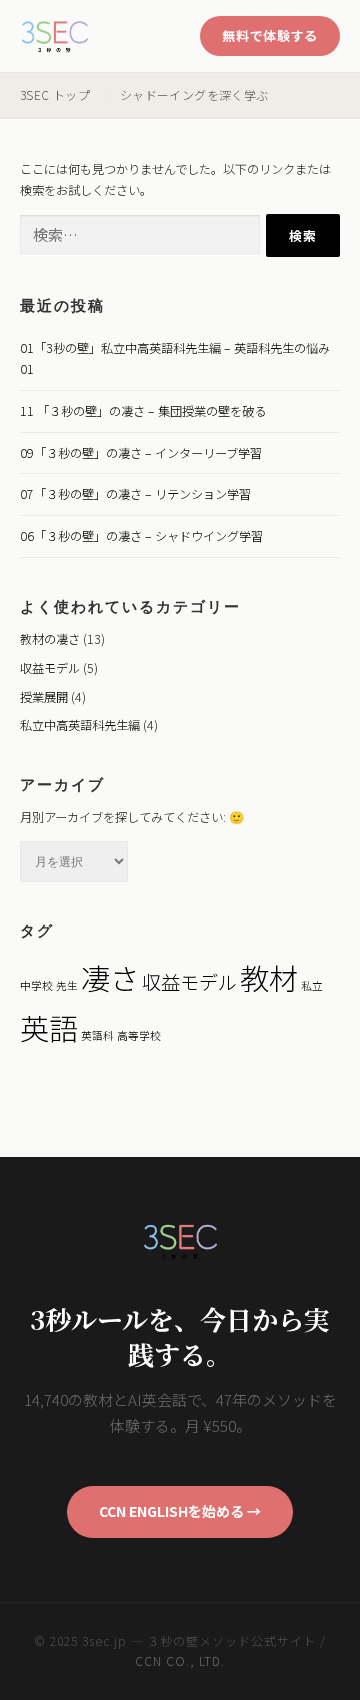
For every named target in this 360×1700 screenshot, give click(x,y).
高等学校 (139, 1035)
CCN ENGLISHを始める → (180, 1511)
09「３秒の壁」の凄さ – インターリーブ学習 (141, 453)
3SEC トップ (55, 94)
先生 (67, 985)
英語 (49, 1027)
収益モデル (50, 668)
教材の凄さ (50, 639)
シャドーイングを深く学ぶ (194, 94)
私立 (312, 985)
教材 (269, 977)
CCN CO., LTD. (179, 1660)
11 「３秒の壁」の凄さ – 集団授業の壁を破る (143, 411)
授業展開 (44, 697)
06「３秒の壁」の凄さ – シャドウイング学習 (141, 536)
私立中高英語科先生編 (80, 725)
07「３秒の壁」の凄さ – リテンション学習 (135, 494)
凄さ (110, 977)
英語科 (97, 1035)
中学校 (36, 985)
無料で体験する (270, 35)
